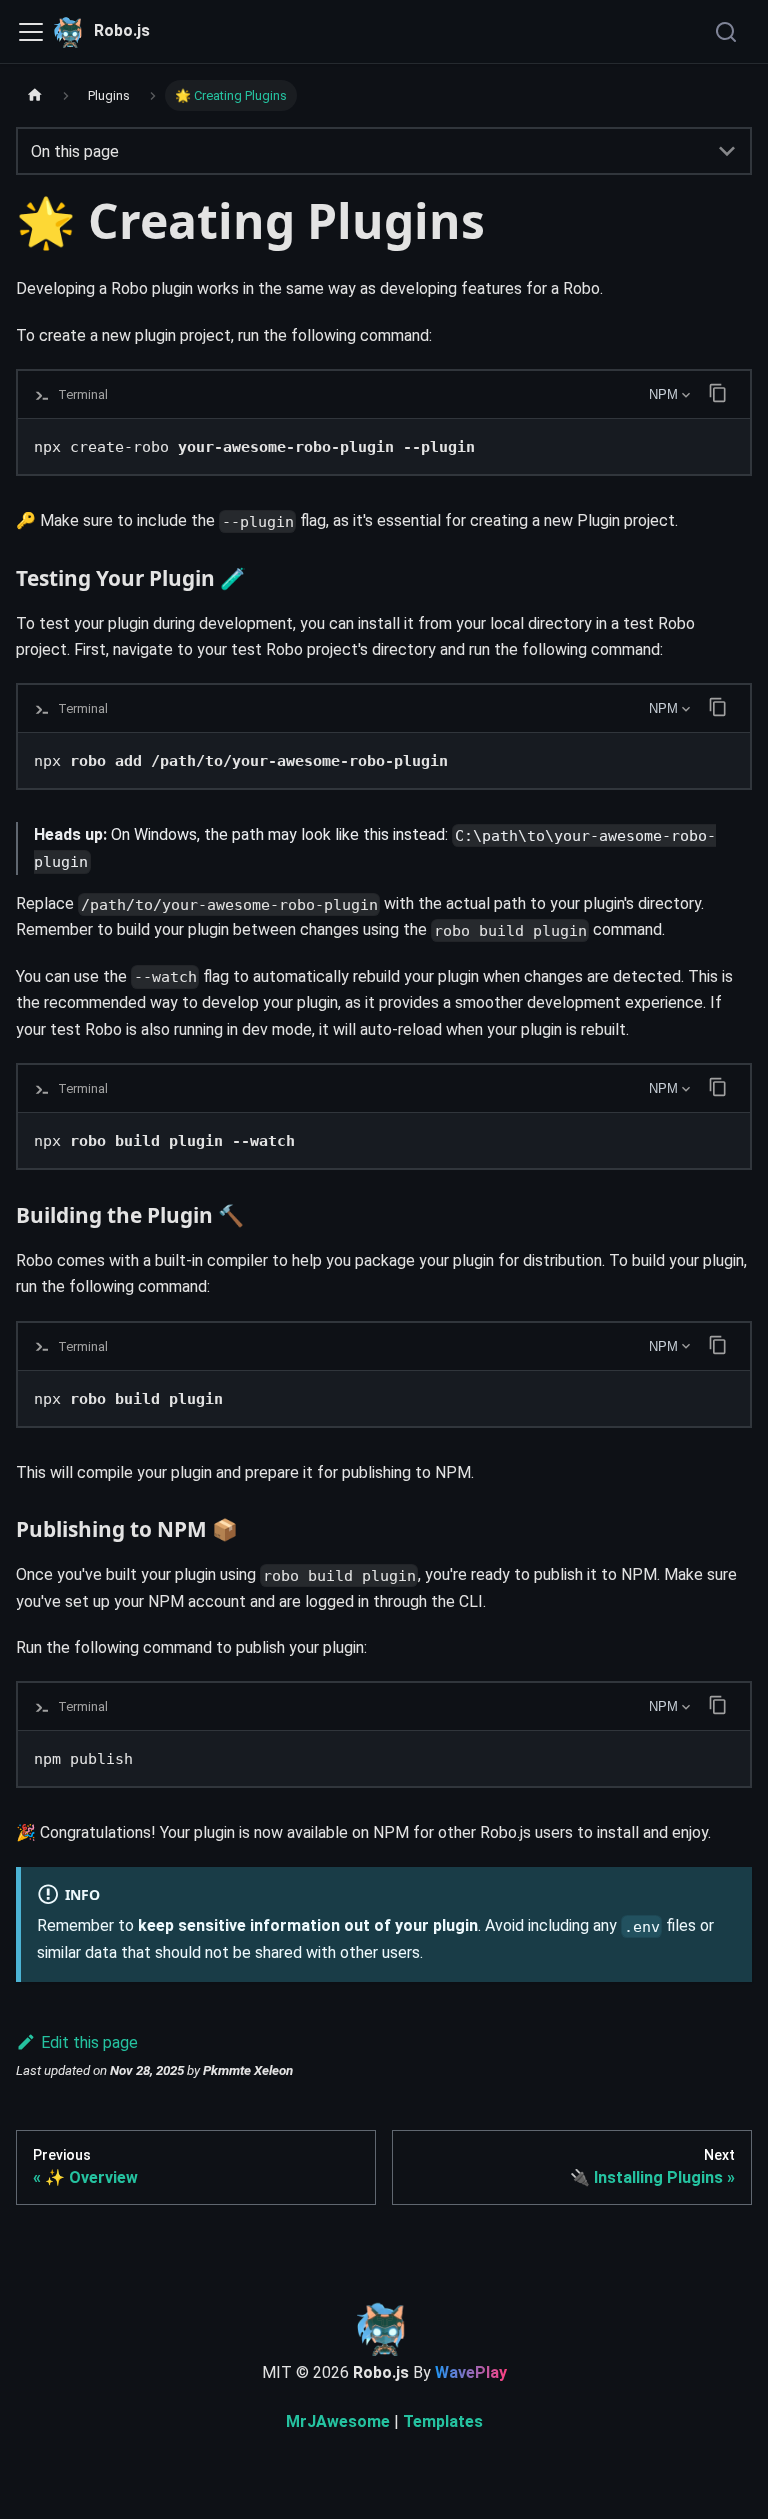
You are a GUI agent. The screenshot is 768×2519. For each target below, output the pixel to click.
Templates (443, 2421)
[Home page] (35, 95)
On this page (75, 151)
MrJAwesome (338, 2421)
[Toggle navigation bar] (31, 32)
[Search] (728, 32)
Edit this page (89, 2042)
